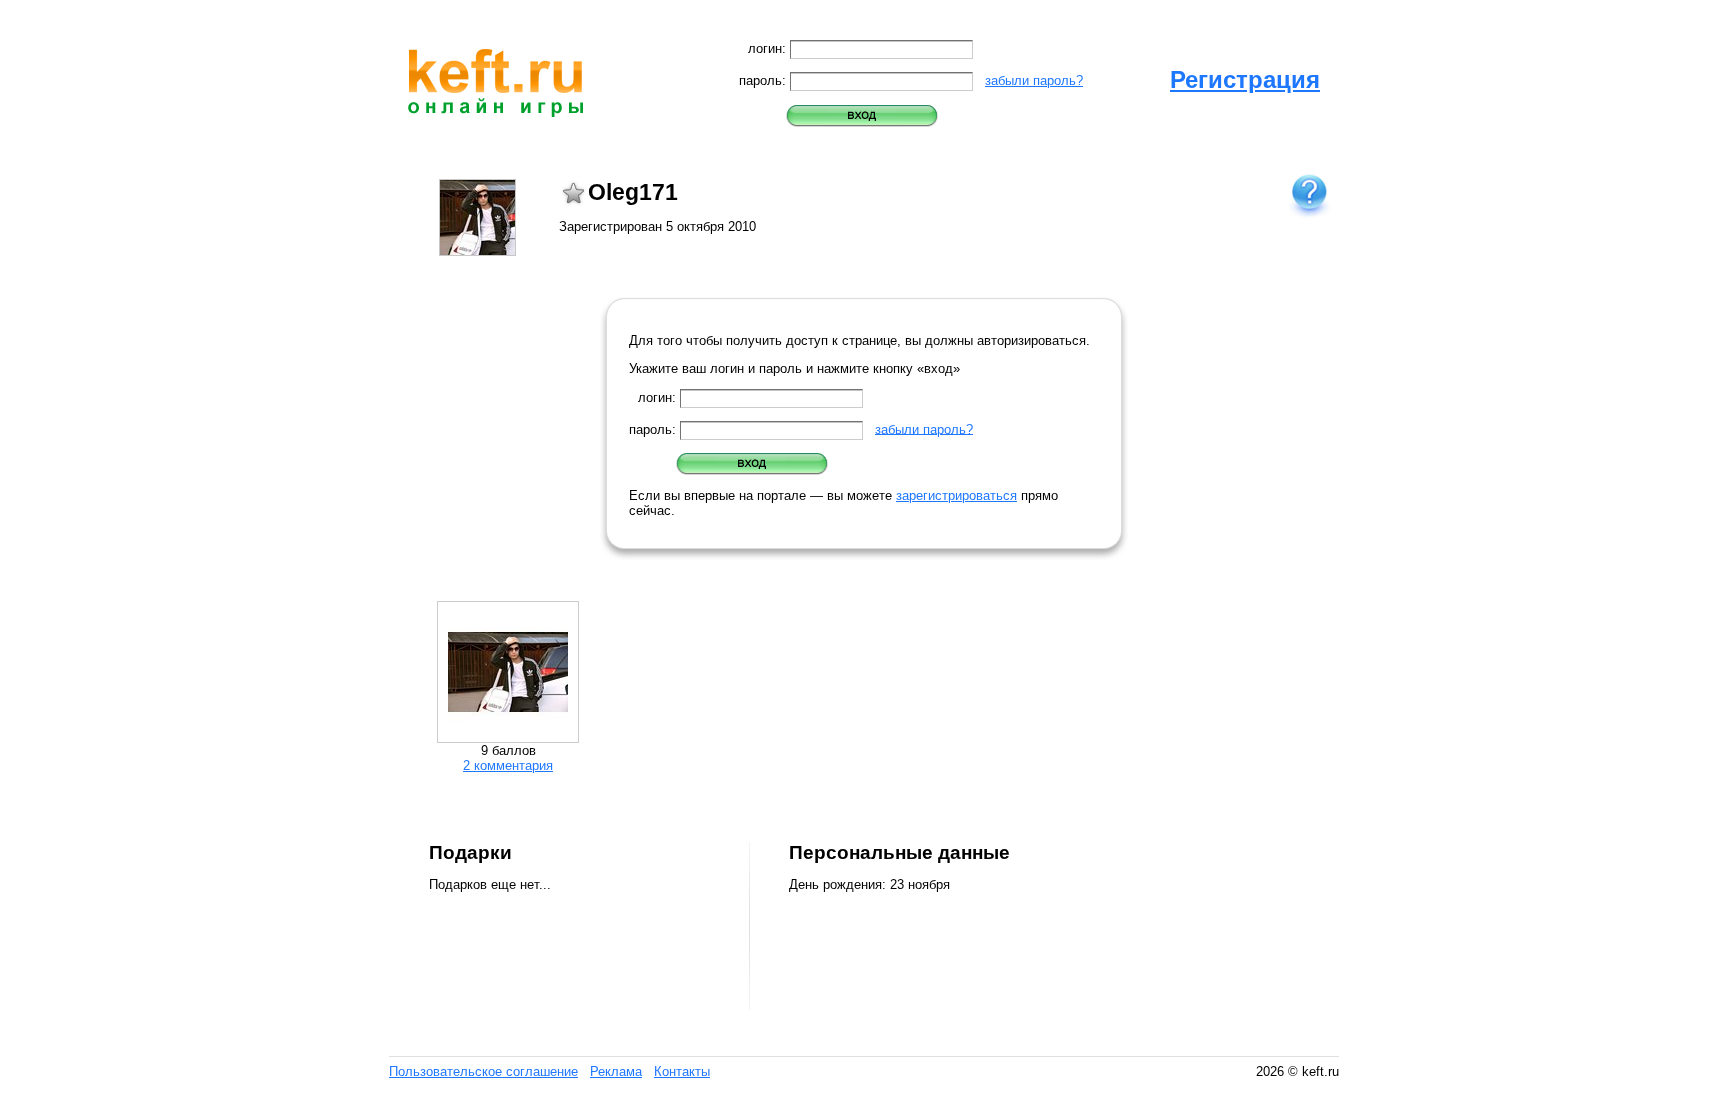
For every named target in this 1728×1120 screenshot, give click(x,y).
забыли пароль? (1034, 80)
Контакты (682, 1071)
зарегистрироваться (956, 495)
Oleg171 (633, 192)
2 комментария (508, 765)
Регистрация (1245, 79)
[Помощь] (1309, 194)
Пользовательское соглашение (483, 1071)
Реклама (616, 1071)
